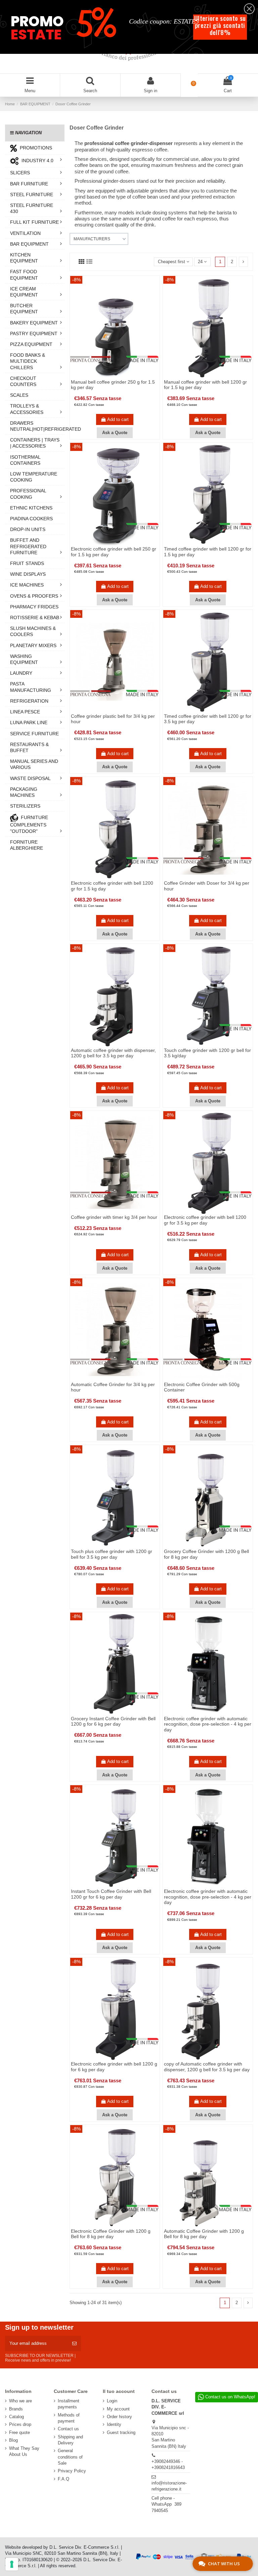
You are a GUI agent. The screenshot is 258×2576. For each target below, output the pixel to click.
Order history (119, 2417)
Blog (13, 2440)
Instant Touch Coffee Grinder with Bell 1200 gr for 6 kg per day (111, 1894)
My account (118, 2409)
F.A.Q (63, 2479)
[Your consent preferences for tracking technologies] (12, 2564)
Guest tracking (121, 2432)
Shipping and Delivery (70, 2440)
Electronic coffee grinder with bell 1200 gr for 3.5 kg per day (205, 1220)
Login (112, 2401)
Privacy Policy (72, 2471)
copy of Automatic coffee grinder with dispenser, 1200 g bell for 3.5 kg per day (207, 2067)
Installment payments (69, 2404)
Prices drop (20, 2424)
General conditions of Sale (70, 2457)
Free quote (19, 2432)
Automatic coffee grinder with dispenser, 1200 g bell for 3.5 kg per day (113, 1053)
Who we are (20, 2401)
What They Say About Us (24, 2451)
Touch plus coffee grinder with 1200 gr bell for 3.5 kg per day (112, 1554)
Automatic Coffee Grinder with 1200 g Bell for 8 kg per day (204, 2234)
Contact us (68, 2429)
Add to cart (118, 419)
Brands (16, 2409)
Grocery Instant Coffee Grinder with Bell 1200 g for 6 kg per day (113, 1721)
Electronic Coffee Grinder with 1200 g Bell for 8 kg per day (111, 2234)
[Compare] (110, 376)
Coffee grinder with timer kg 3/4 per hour (114, 1217)
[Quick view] (119, 376)
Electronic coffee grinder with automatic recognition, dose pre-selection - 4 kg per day (208, 1724)
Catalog (16, 2417)
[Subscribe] (74, 2343)
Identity (114, 2424)
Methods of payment (69, 2418)
